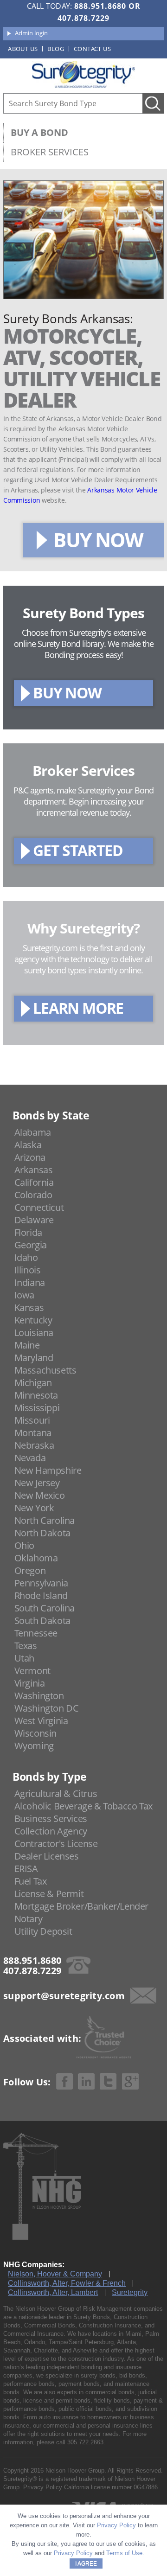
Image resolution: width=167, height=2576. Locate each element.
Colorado (33, 1195)
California (34, 1182)
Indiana (30, 1282)
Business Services (51, 1819)
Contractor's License (56, 1844)
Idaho (26, 1257)
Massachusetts (45, 1370)
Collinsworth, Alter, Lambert (53, 2292)
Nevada (30, 1458)
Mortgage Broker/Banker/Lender (81, 1906)
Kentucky (33, 1320)
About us (23, 49)
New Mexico (40, 1495)
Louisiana (34, 1333)
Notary (29, 1919)
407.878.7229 (83, 18)
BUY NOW (98, 540)
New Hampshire (48, 1470)
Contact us (92, 49)
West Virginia (41, 1721)
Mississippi (37, 1408)
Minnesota (36, 1395)
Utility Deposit (43, 1931)
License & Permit (49, 1894)
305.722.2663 (85, 2442)
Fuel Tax (31, 1881)
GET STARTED (78, 850)
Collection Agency (51, 1831)
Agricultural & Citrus (56, 1793)
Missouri (32, 1420)
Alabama (33, 1132)
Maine (27, 1345)
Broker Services (50, 152)
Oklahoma (36, 1558)
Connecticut (39, 1207)
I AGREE (86, 2563)
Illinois (28, 1270)
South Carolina (45, 1608)
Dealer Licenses (47, 1856)
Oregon (30, 1570)
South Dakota (42, 1620)
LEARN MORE (78, 1008)
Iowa (24, 1295)
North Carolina (45, 1520)
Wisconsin (35, 1733)
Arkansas (34, 1170)
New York (34, 1508)
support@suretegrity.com (64, 1996)
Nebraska (34, 1445)
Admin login (31, 33)
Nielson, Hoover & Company (55, 2274)
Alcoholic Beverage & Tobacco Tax (83, 1806)
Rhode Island (41, 1595)
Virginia (30, 1683)
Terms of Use (124, 2553)
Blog (56, 49)
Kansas (29, 1307)
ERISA (26, 1869)
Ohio (24, 1545)
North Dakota (42, 1533)
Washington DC (47, 1708)
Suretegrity (130, 2292)
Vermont (32, 1671)
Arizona (30, 1157)
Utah (24, 1658)
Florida (28, 1232)
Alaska (28, 1145)
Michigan (33, 1383)
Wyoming (34, 1746)
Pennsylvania (41, 1583)
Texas (26, 1646)
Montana (33, 1433)
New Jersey (37, 1483)
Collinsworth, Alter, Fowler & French (67, 2283)
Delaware (34, 1220)
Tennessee (36, 1633)
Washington (39, 1696)
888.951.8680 (100, 6)
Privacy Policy (43, 2487)
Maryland (34, 1358)
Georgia (31, 1245)
